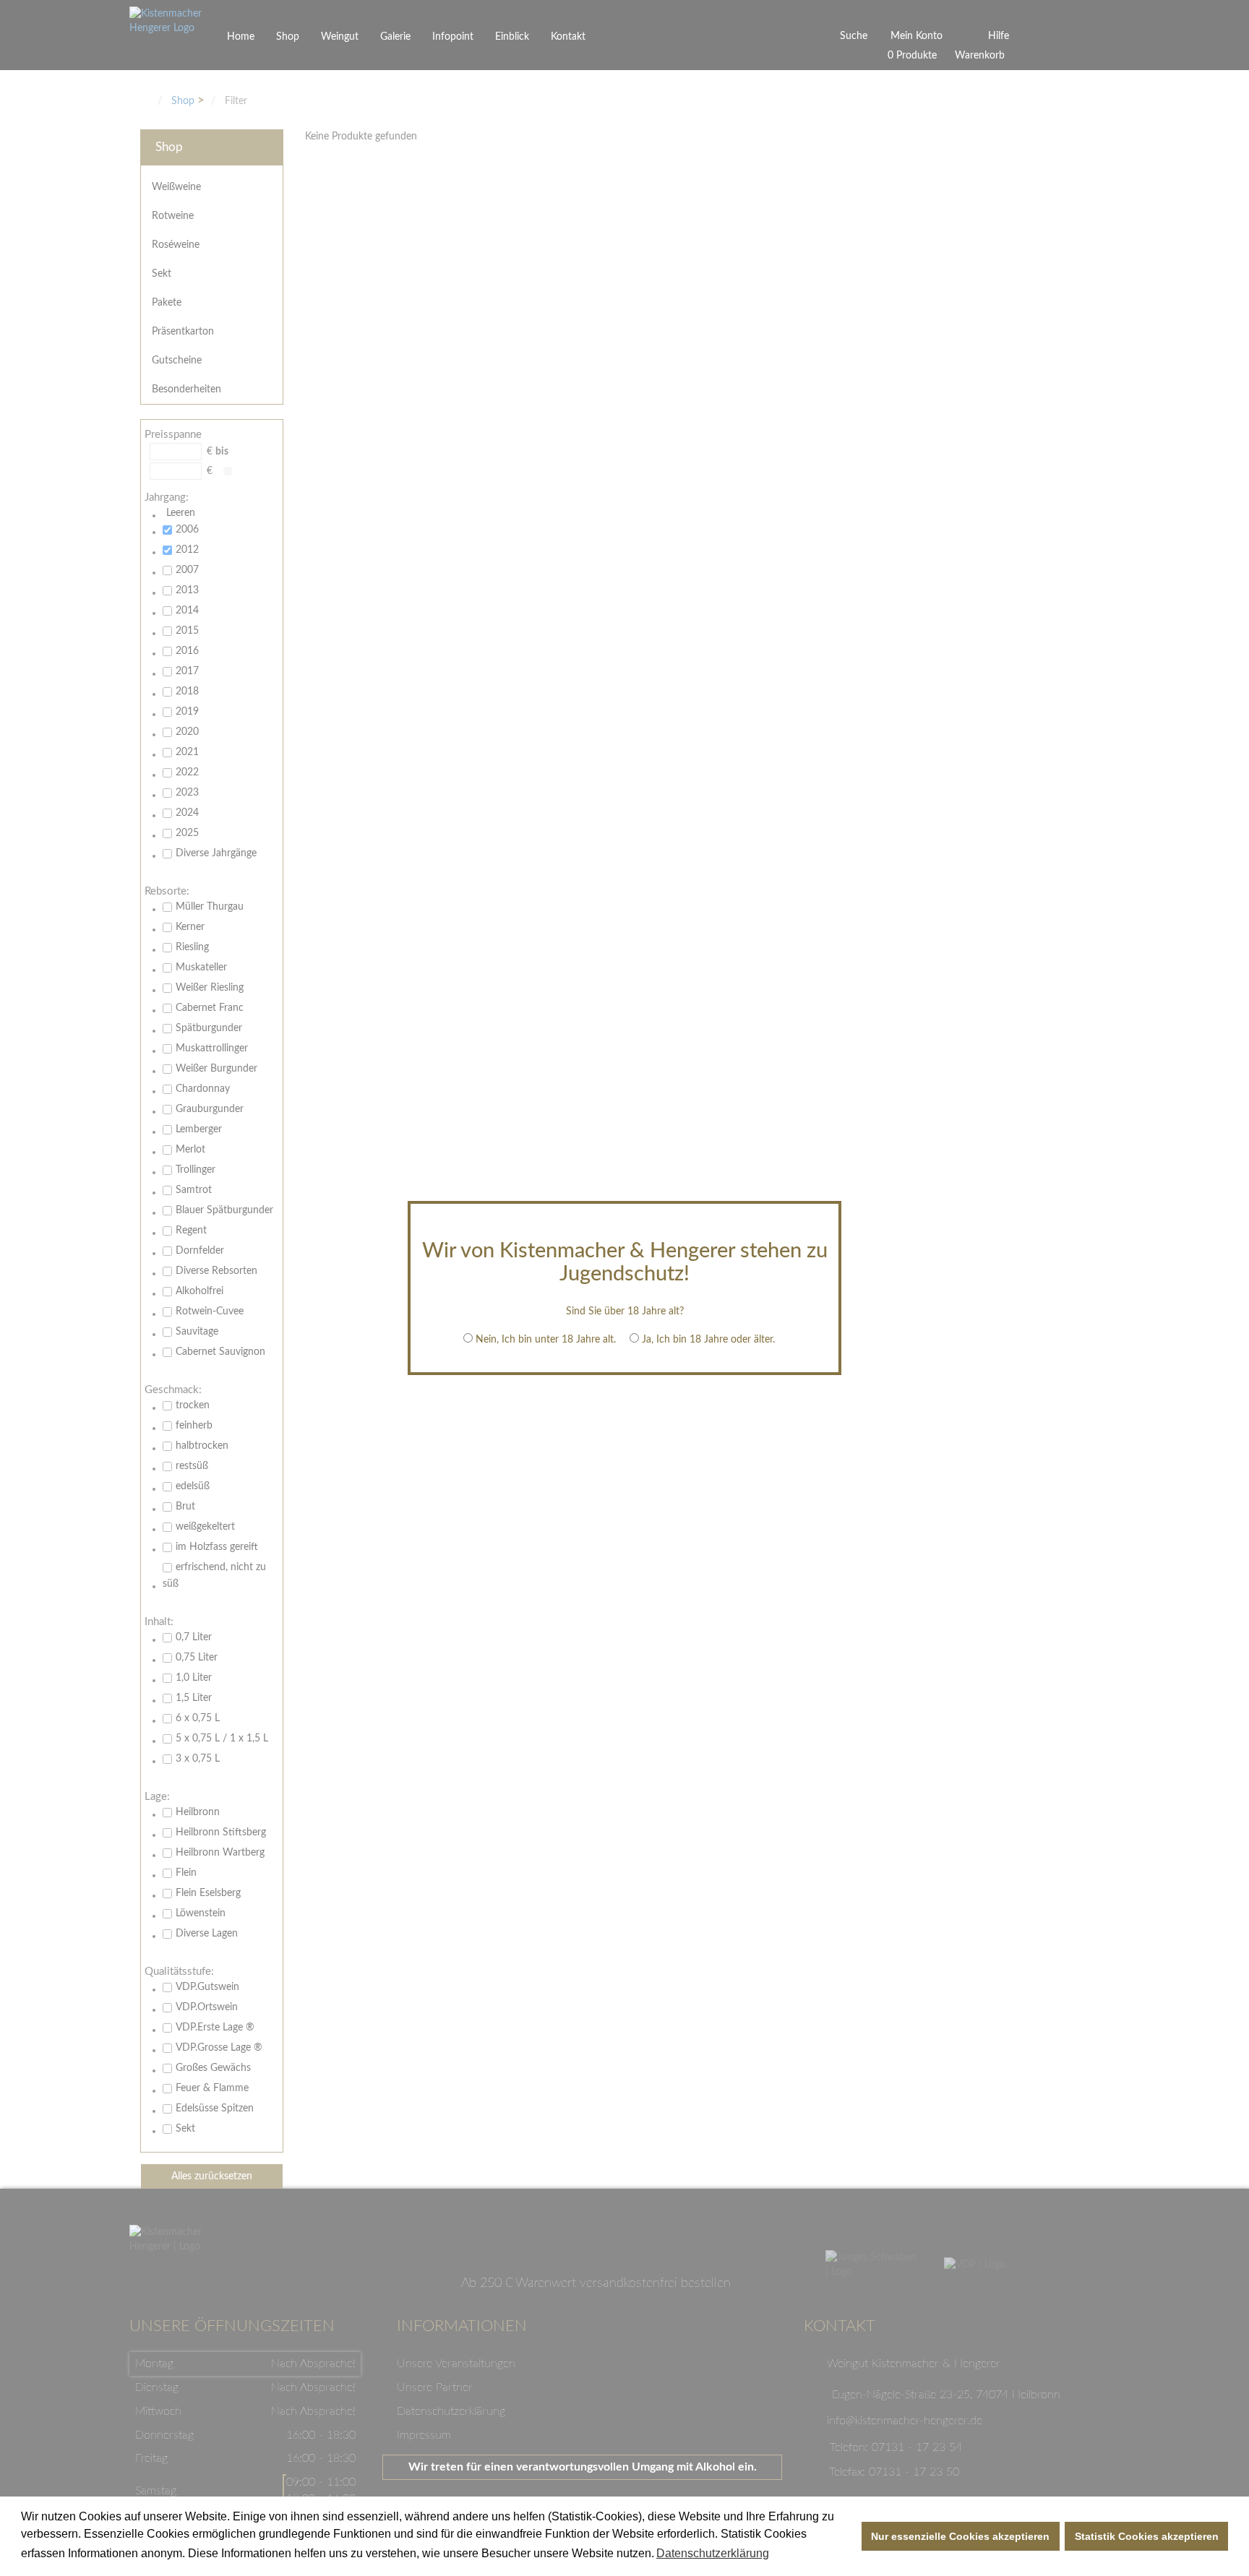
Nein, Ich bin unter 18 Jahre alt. (546, 1340)
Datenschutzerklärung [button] (713, 2553)
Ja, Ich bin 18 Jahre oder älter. (708, 1340)
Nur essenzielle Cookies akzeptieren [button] (960, 2536)
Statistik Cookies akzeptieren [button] (1147, 2536)
